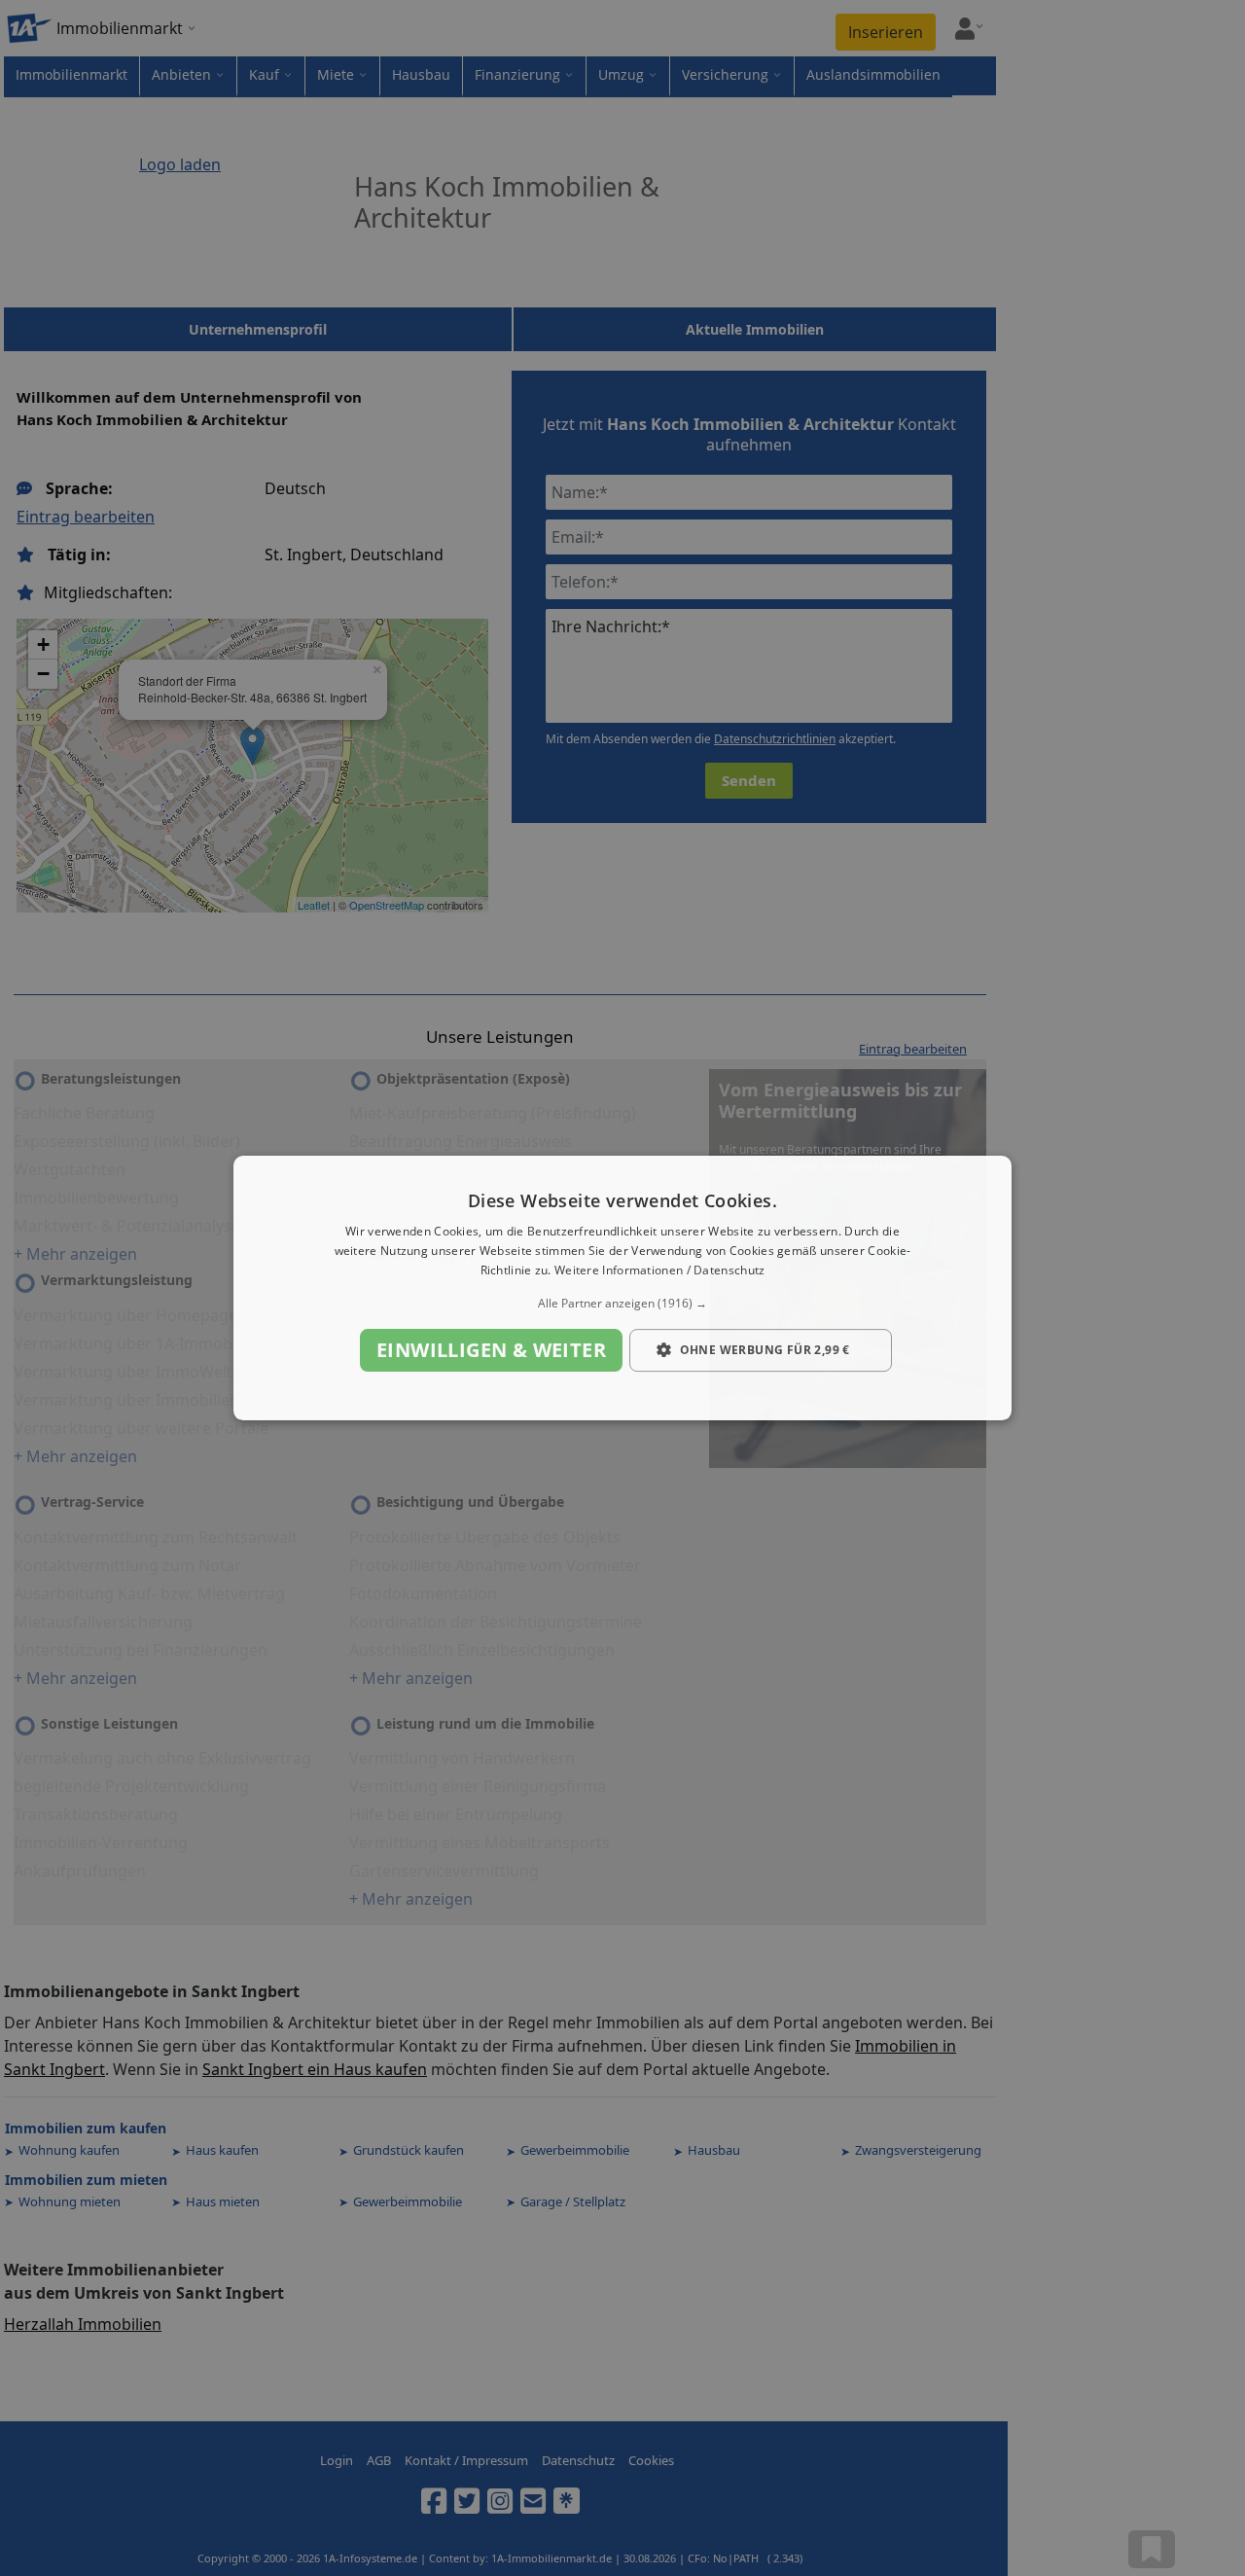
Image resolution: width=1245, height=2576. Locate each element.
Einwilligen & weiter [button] (491, 1350)
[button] (622, 1304)
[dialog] (622, 1288)
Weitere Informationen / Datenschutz (660, 1270)
